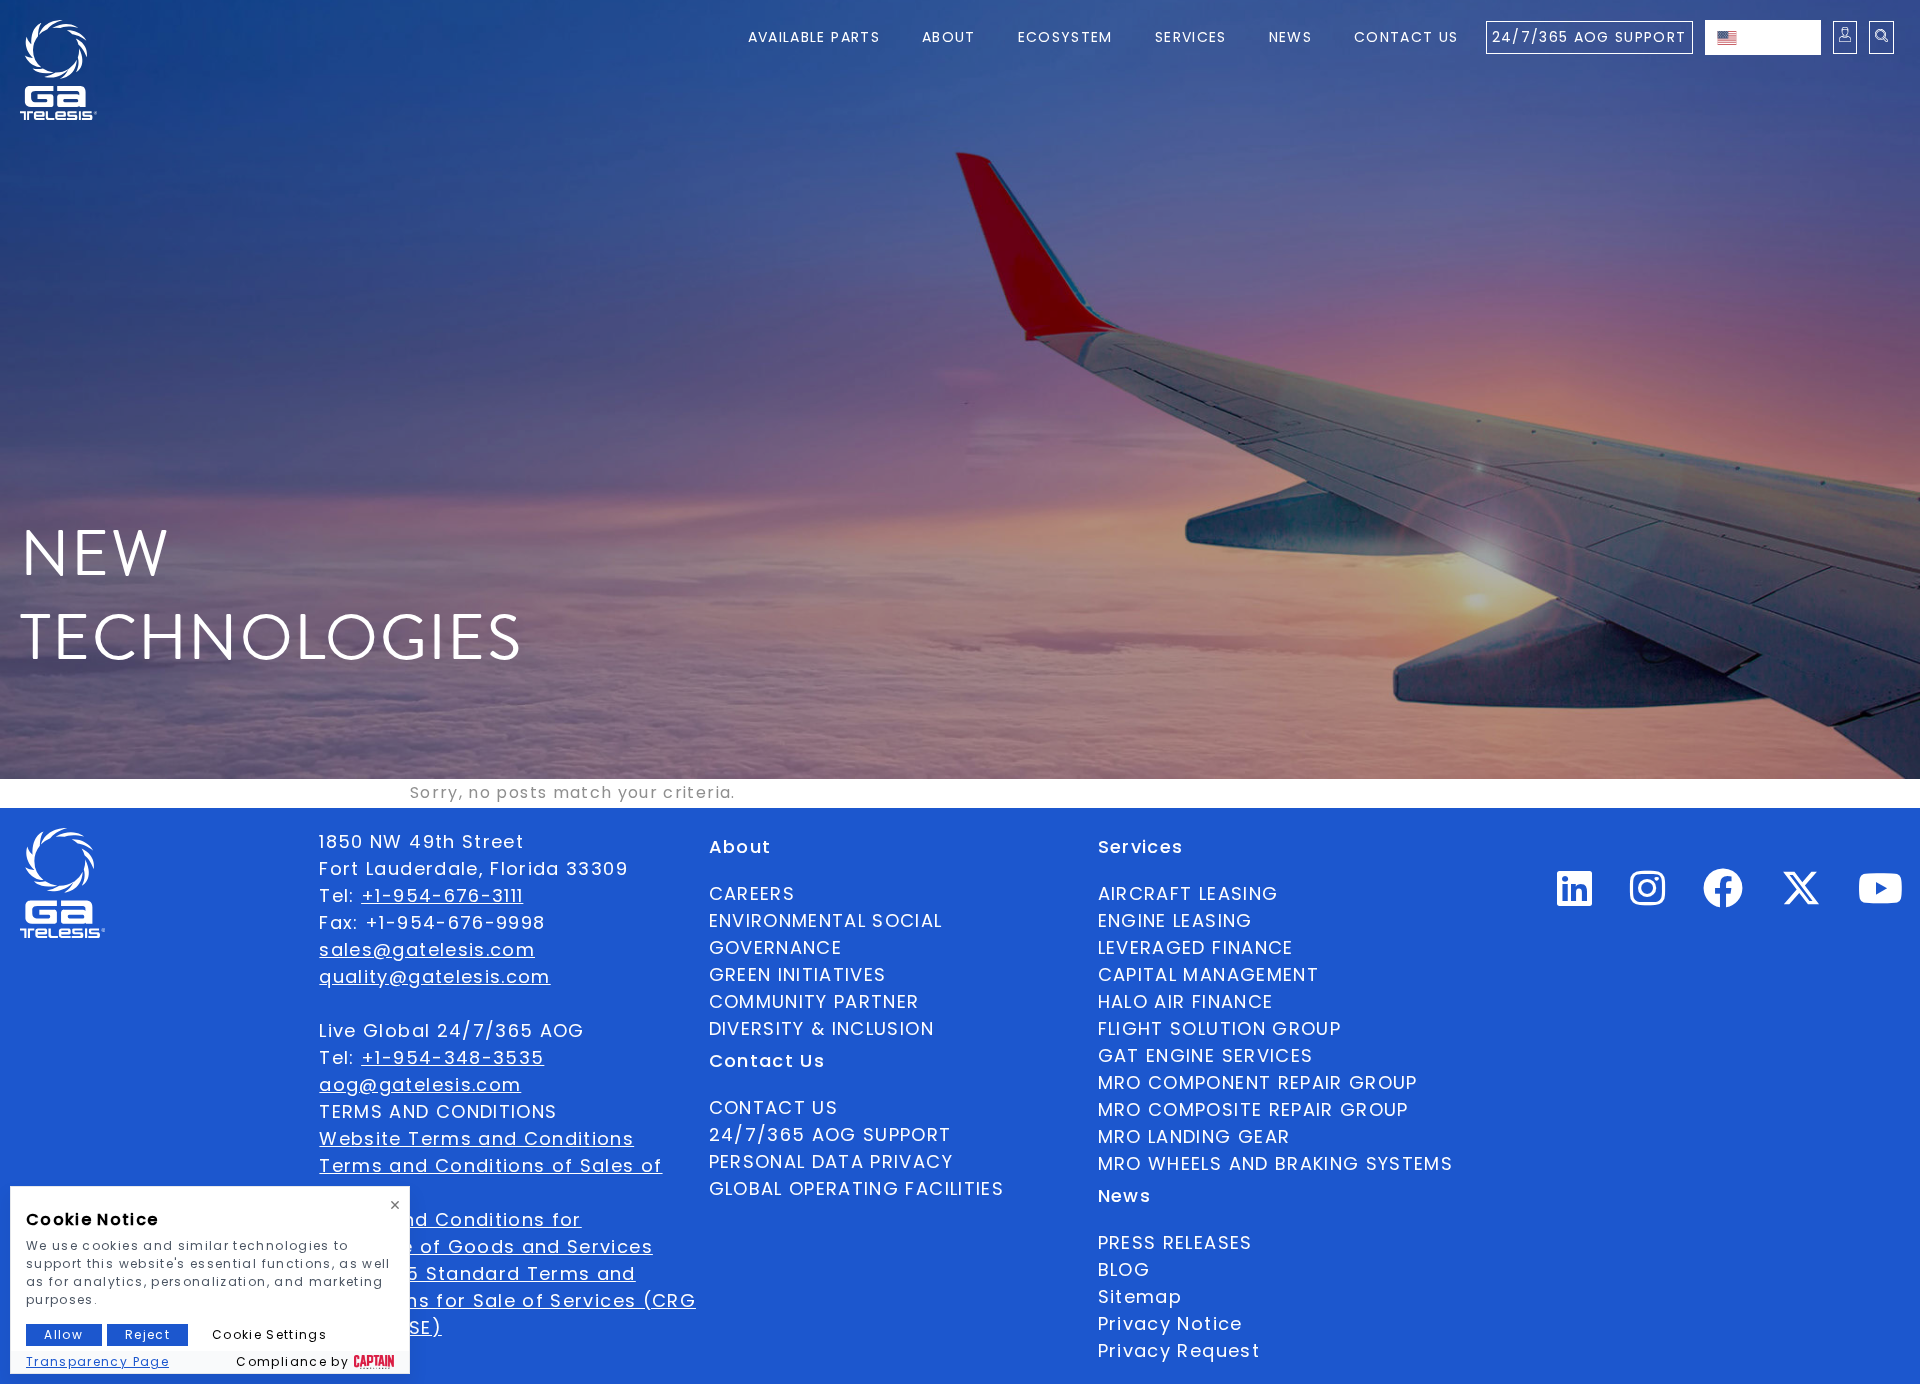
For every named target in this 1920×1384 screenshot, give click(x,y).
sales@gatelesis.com (427, 949)
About (949, 37)
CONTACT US (774, 1107)
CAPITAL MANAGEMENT (1208, 974)
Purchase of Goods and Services (486, 1246)
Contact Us (1406, 37)
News (1290, 37)
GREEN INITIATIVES (798, 974)
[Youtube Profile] (1881, 896)
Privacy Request (1179, 1350)
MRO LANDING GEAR (1194, 1136)
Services (1191, 37)
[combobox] (1763, 37)
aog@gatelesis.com (420, 1084)
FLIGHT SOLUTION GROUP (1219, 1028)
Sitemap (1140, 1296)
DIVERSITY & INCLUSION (821, 1028)
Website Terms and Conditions (476, 1138)
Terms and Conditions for (450, 1219)
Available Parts (814, 37)
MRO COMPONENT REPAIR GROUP (1258, 1082)
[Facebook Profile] (1723, 896)
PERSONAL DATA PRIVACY (831, 1161)
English (1783, 37)
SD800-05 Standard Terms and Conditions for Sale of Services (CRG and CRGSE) (507, 1300)
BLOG (1124, 1269)
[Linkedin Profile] (1575, 896)
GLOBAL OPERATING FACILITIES (856, 1188)
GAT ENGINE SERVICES (1206, 1055)
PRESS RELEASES (1175, 1242)
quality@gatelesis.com (434, 976)
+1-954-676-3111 (442, 895)
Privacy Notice (1170, 1323)
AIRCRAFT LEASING (1188, 893)
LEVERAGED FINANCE (1196, 947)
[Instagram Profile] (1648, 896)
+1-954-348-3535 (452, 1057)
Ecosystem (1065, 37)
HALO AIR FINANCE (1186, 1001)
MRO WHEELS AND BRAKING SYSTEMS (1276, 1163)
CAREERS (752, 893)
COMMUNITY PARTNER (814, 1001)
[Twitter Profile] (1801, 901)
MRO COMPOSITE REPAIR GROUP (1253, 1109)
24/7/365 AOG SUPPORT (1589, 37)
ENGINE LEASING (1175, 920)
